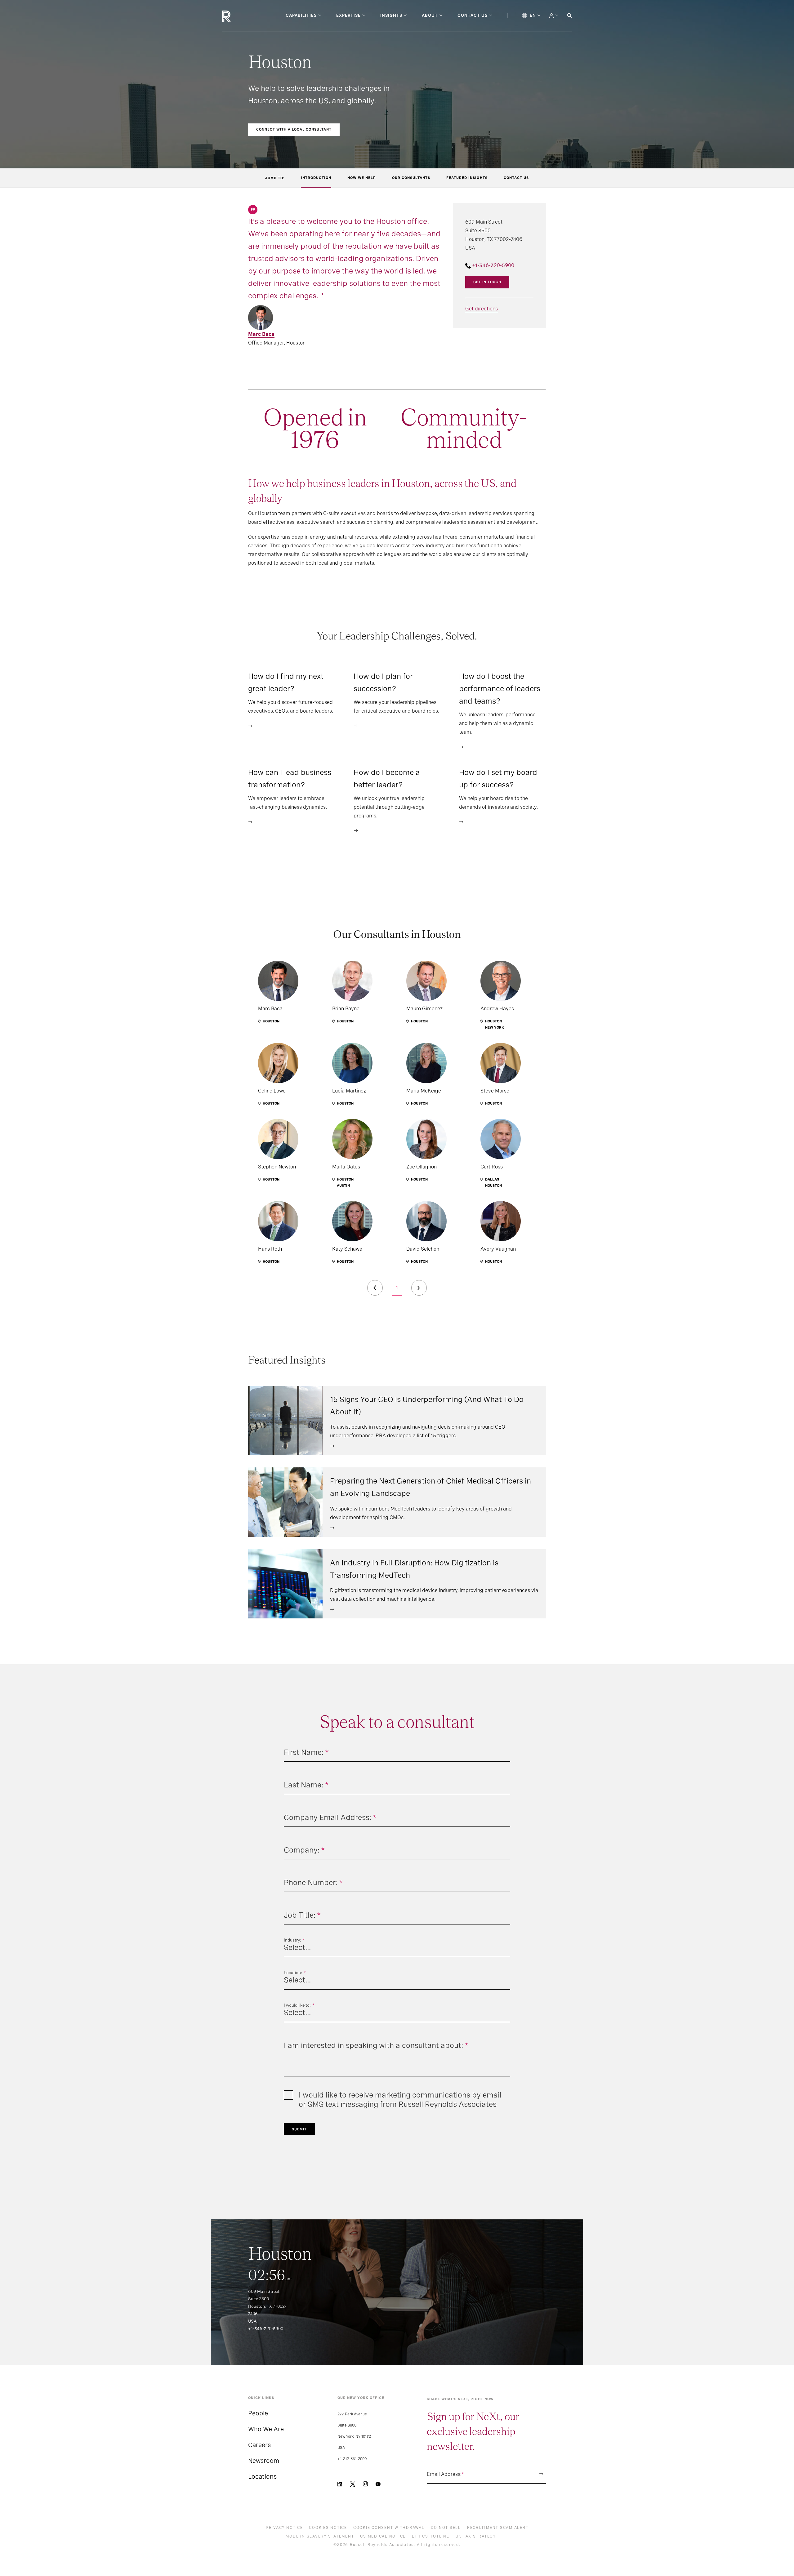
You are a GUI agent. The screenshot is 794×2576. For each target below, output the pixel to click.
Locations (262, 2476)
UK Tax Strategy (476, 2536)
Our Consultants (411, 178)
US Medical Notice (383, 2536)
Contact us (516, 178)
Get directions (482, 309)
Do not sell (446, 2528)
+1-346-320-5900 (493, 265)
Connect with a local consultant (294, 129)
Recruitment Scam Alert (498, 2528)
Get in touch (487, 282)
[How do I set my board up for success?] (461, 821)
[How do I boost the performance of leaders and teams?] (461, 746)
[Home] (237, 16)
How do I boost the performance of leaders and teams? (500, 689)
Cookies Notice (328, 2528)
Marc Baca (261, 334)
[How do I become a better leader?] (356, 830)
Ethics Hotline (431, 2536)
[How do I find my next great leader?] (250, 725)
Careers (259, 2445)
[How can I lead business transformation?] (250, 821)
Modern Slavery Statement (320, 2536)
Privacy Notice (284, 2528)
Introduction (316, 178)
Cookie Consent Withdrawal (389, 2528)
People (258, 2413)
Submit (299, 2129)
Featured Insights (467, 178)
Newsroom (264, 2461)
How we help (362, 178)
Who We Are (266, 2429)
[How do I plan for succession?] (356, 725)
